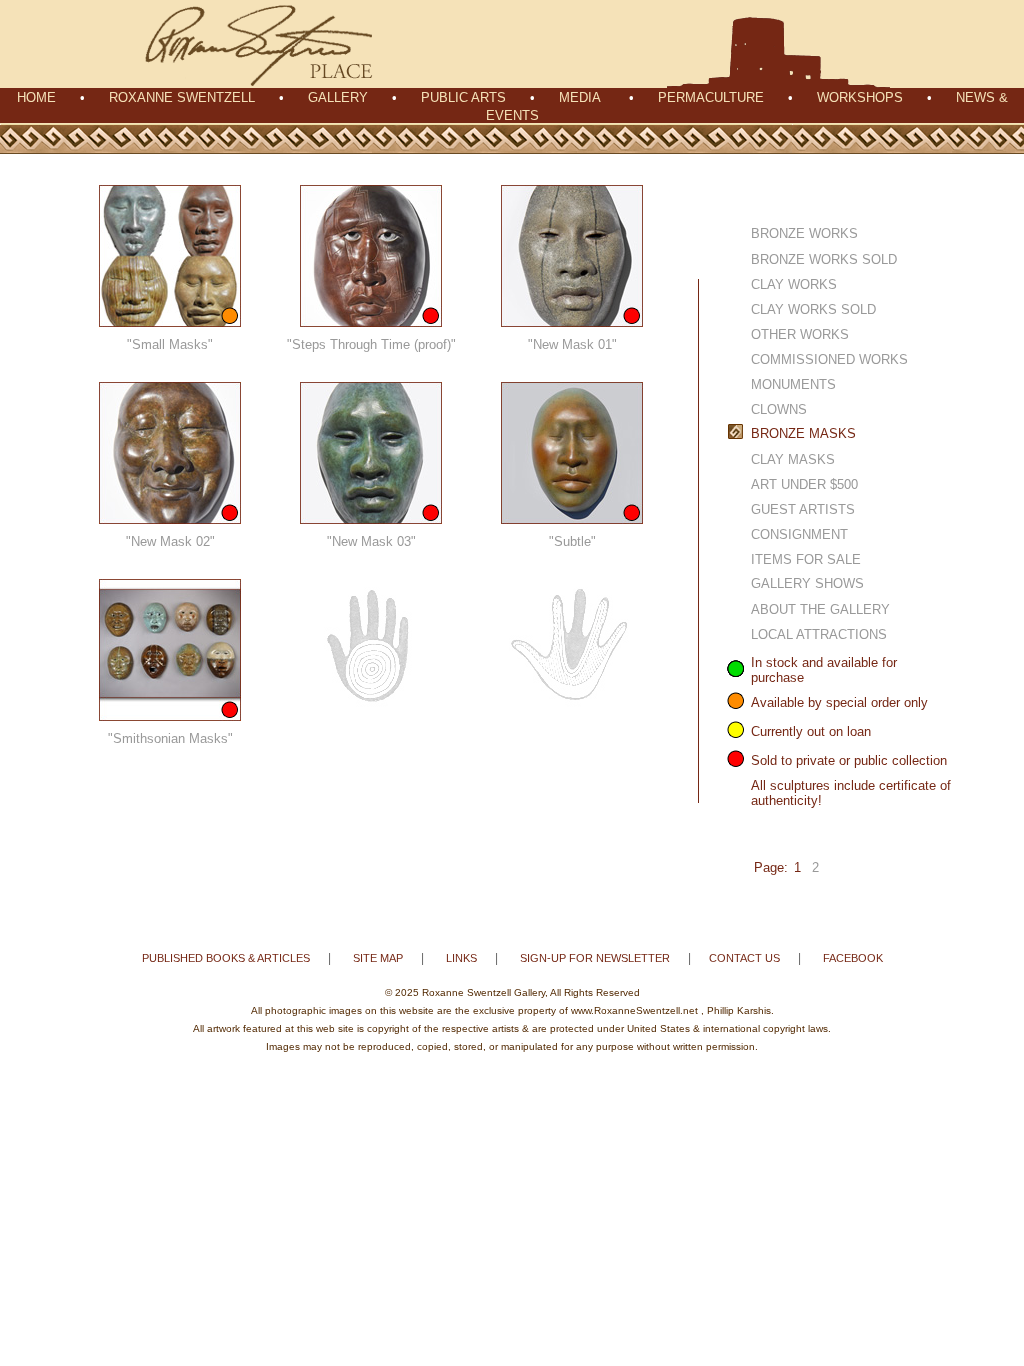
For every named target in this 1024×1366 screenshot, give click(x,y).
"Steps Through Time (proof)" (371, 344)
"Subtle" (572, 541)
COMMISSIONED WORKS (829, 359)
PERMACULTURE (711, 97)
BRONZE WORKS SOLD (824, 259)
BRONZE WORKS (804, 233)
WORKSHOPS (860, 97)
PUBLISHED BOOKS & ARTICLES (226, 958)
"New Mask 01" (572, 344)
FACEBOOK (853, 958)
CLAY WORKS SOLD (813, 309)
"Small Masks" (170, 344)
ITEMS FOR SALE (806, 559)
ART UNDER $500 (804, 484)
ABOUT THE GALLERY (820, 609)
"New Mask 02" (170, 541)
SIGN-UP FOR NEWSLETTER (595, 958)
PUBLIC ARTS (463, 97)
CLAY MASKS (793, 459)
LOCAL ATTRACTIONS (819, 634)
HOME (36, 97)
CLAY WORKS (794, 284)
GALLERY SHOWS (807, 583)
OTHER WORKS (800, 334)
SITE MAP (378, 958)
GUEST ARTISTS (803, 509)
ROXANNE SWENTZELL (182, 97)
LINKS (461, 958)
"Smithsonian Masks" (170, 738)
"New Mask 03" (371, 541)
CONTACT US (744, 958)
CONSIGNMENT (799, 534)
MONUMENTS (793, 384)
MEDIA (580, 97)
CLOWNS (779, 409)
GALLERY (338, 97)
